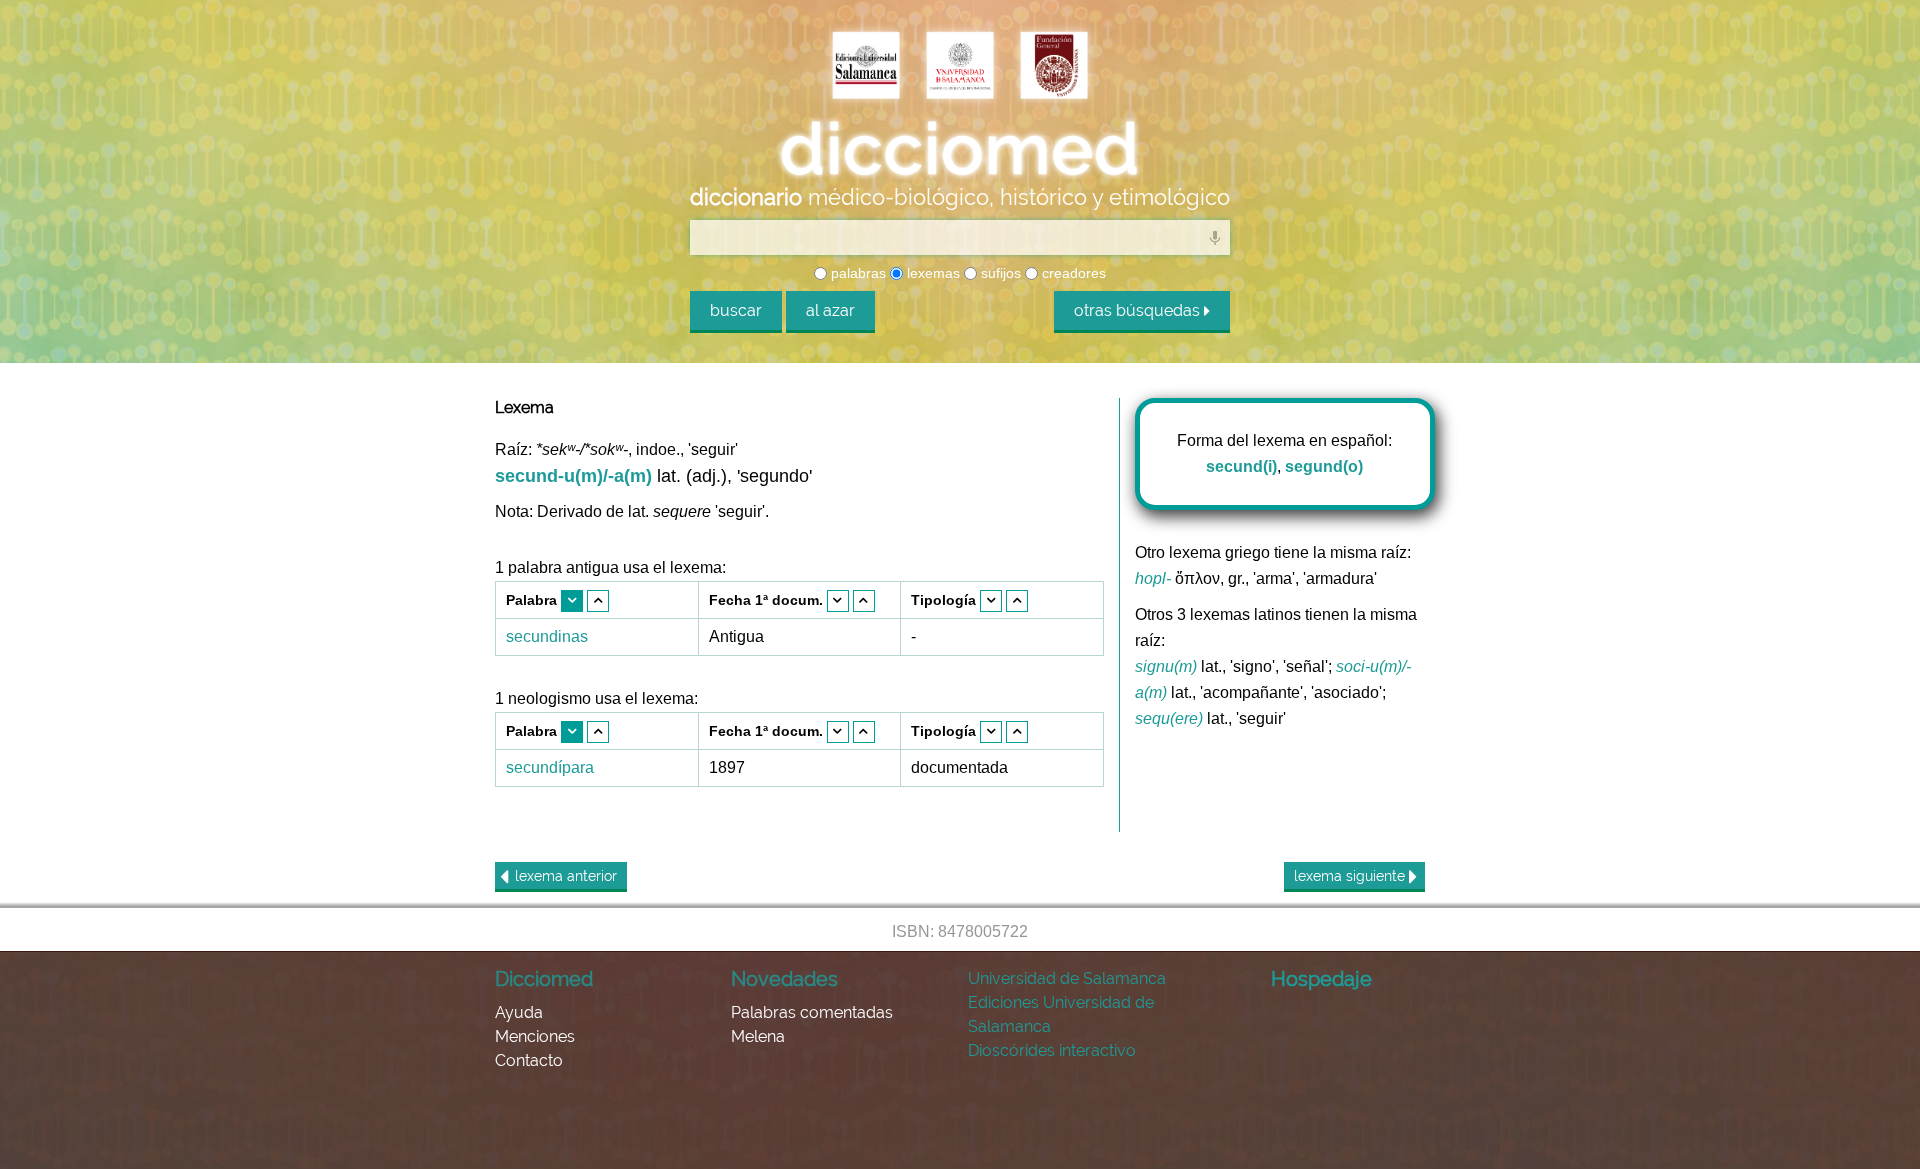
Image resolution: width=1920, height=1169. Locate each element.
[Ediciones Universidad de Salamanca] (866, 67)
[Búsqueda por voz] (1215, 237)
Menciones (535, 1036)
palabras (856, 273)
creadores (1072, 273)
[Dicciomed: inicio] (960, 149)
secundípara (550, 767)
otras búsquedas (1139, 310)
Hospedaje (1321, 979)
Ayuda (519, 1012)
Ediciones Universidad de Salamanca (1061, 1014)
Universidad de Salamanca (1067, 978)
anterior (566, 876)
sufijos (999, 273)
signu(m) (1166, 666)
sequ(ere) (1169, 718)
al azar (830, 310)
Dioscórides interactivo (1052, 1050)
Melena (758, 1036)
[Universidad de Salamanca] (960, 67)
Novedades (784, 979)
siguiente (1351, 876)
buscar (736, 310)
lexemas (931, 273)
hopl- (1153, 578)
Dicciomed (544, 979)
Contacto (529, 1060)
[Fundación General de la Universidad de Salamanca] (1054, 67)
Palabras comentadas (812, 1012)
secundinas (547, 636)
